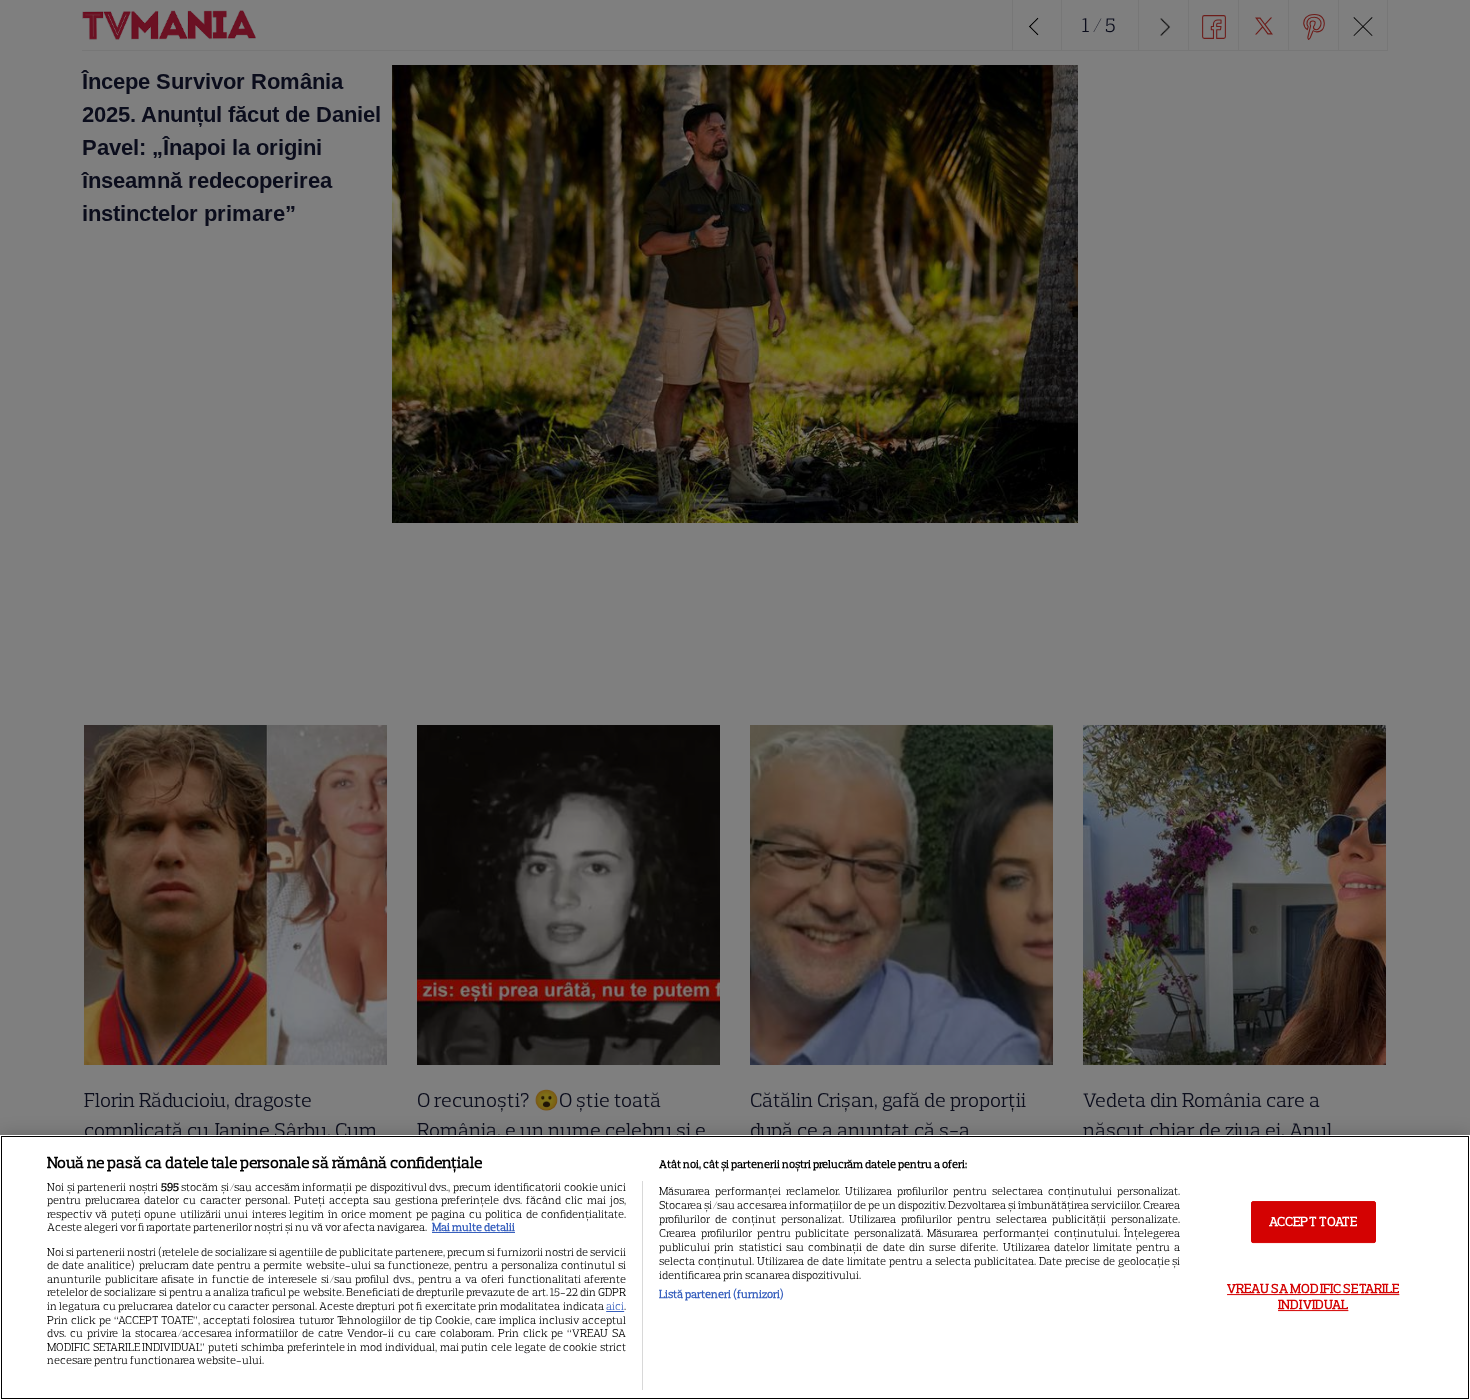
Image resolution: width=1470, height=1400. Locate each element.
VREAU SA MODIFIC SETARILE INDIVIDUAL (1313, 1296)
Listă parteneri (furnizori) (721, 1294)
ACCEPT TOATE (1313, 1221)
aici (615, 1306)
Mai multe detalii (473, 1227)
